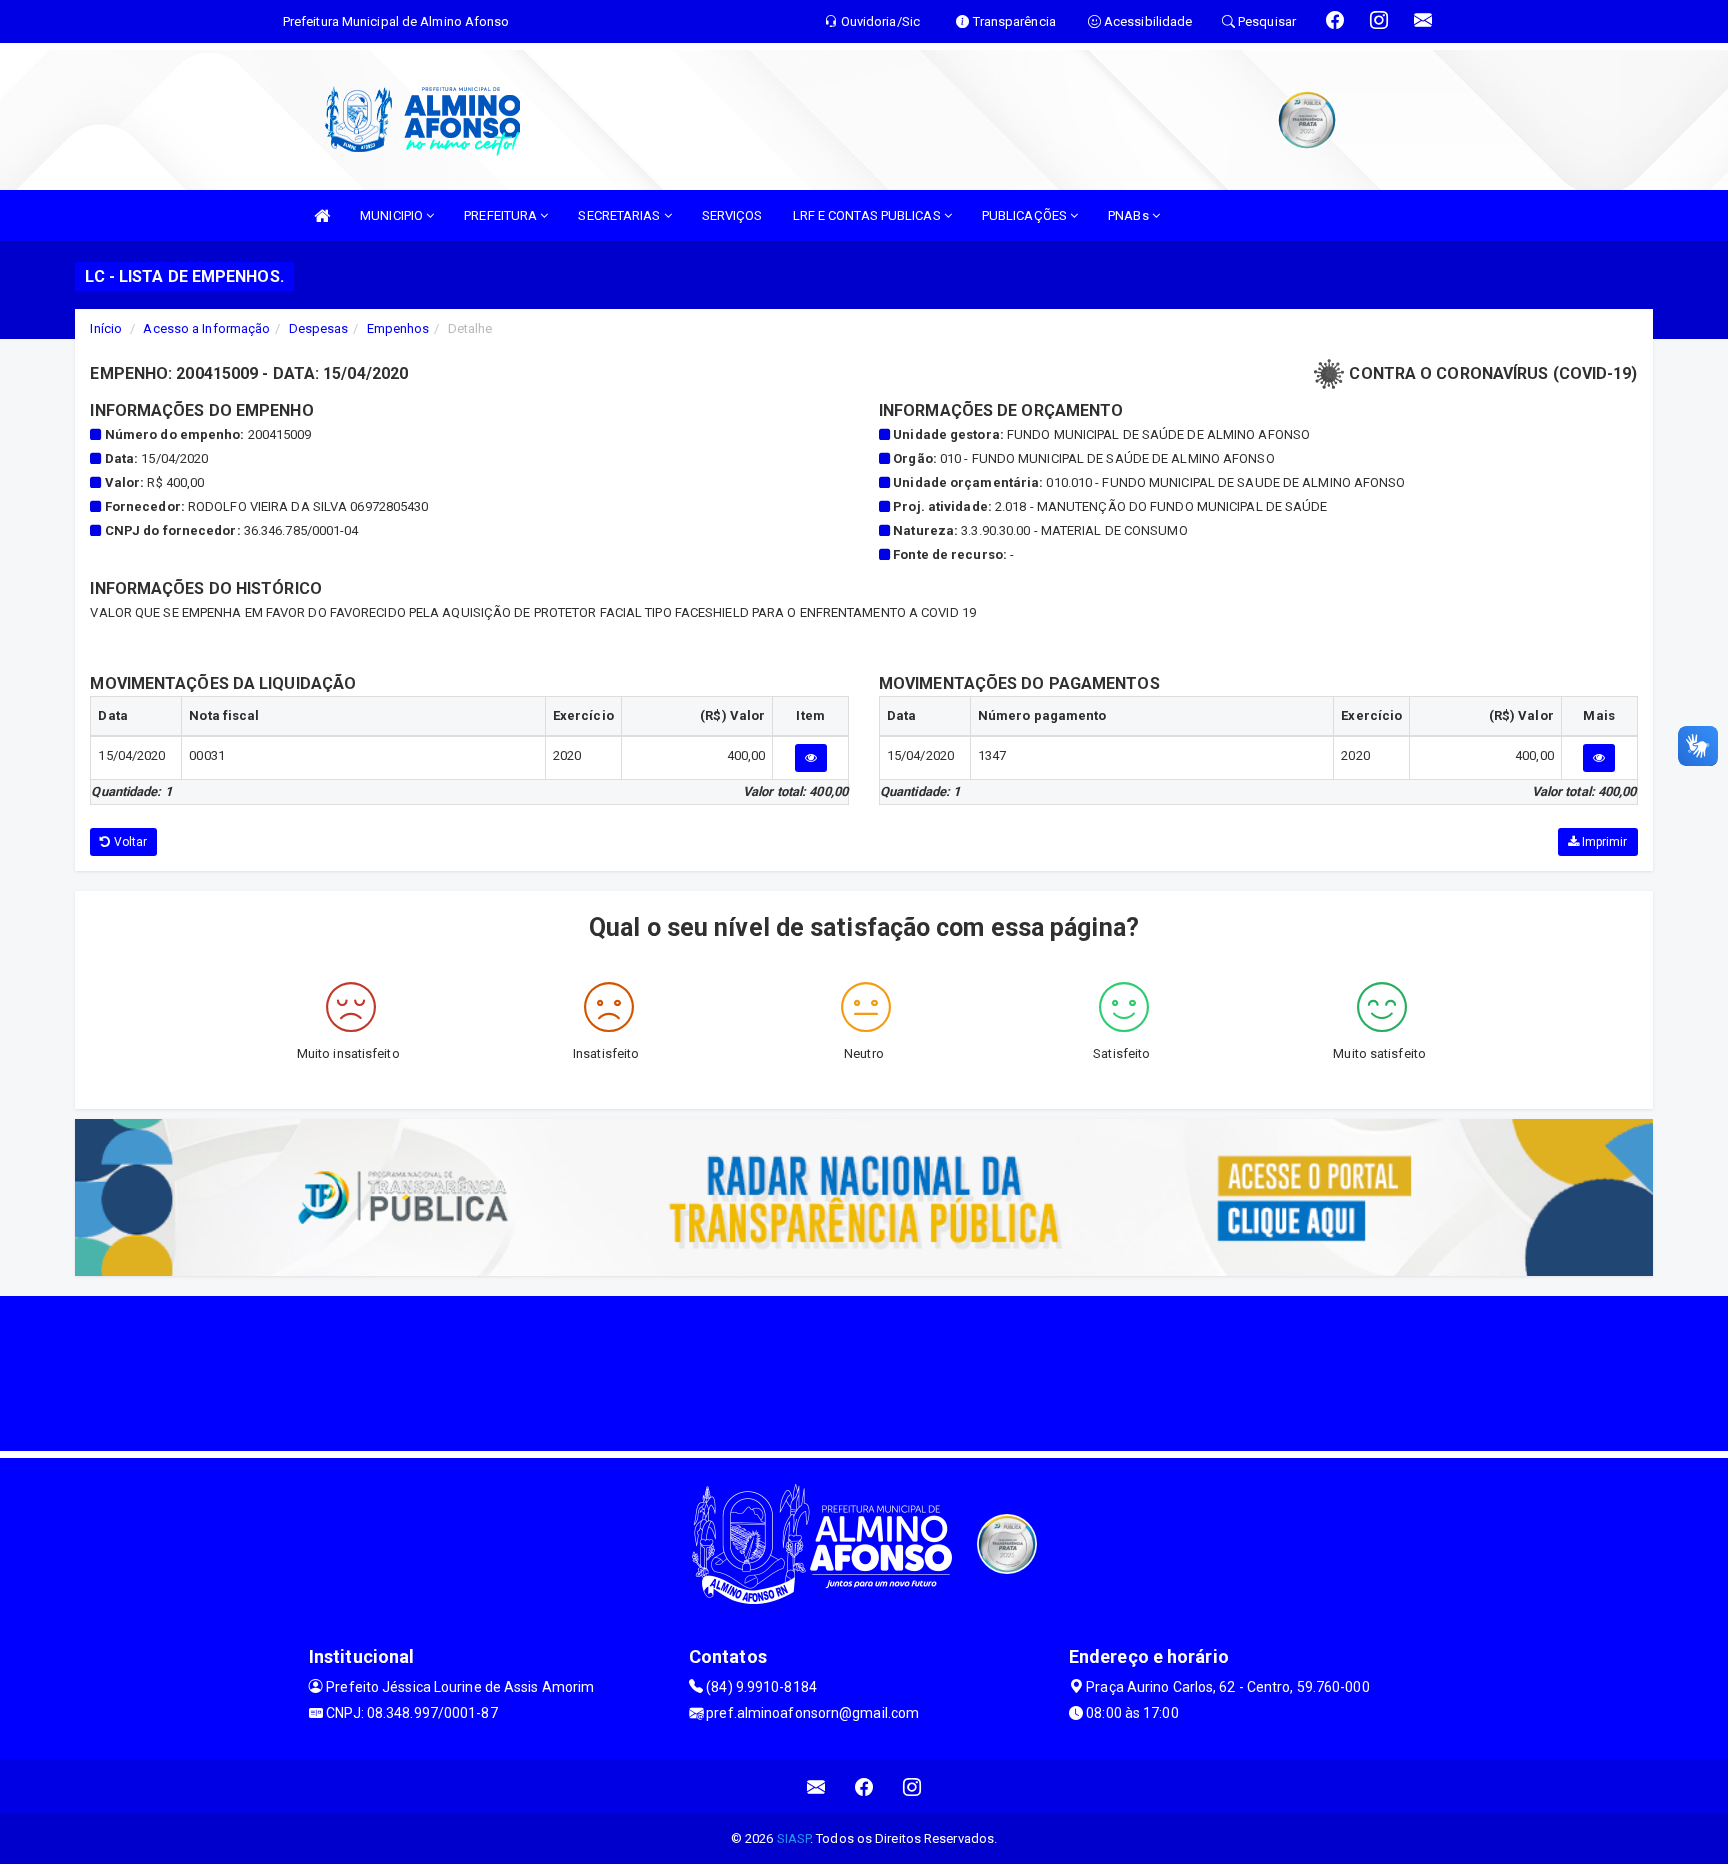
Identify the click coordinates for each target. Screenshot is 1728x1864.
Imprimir (1603, 842)
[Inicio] (322, 215)
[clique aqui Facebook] (864, 1786)
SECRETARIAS (620, 215)
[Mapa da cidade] (864, 1371)
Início (106, 328)
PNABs (1130, 215)
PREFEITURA (502, 215)
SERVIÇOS (732, 215)
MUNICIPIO (393, 215)
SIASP (794, 1838)
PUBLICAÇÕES (1026, 215)
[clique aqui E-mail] (816, 1786)
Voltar (129, 842)
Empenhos (398, 328)
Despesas (319, 328)
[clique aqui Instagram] (912, 1786)
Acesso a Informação (206, 328)
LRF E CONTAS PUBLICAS (868, 215)
